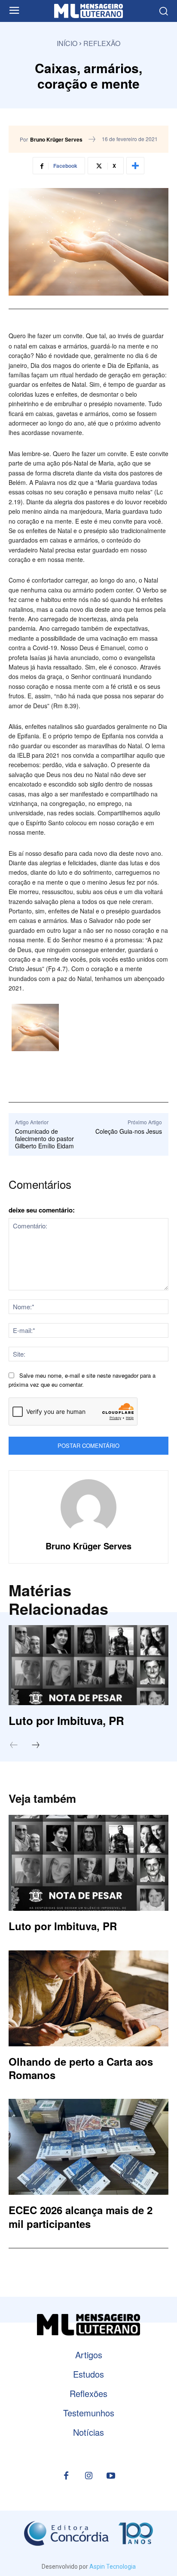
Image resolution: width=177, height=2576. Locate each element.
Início (67, 43)
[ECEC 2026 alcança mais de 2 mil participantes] (88, 2147)
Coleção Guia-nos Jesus (129, 1131)
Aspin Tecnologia (113, 2567)
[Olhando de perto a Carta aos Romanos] (88, 1998)
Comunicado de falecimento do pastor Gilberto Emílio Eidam (44, 1138)
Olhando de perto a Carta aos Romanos (81, 2068)
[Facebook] (66, 2476)
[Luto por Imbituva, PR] (88, 1665)
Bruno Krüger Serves (56, 139)
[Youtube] (111, 2476)
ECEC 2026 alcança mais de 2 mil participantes (81, 2217)
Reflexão (102, 43)
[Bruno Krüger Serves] (88, 1507)
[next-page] (40, 1746)
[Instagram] (88, 2476)
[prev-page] (18, 1746)
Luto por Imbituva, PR (66, 1720)
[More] (135, 166)
